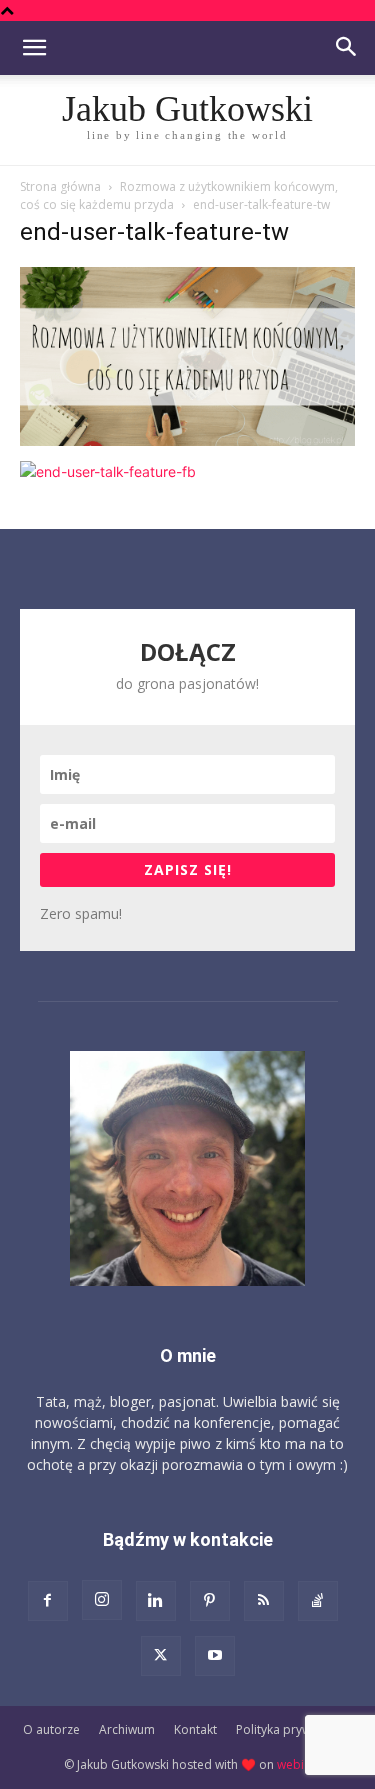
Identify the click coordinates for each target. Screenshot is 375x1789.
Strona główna (60, 186)
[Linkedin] (156, 1601)
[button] (34, 48)
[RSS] (264, 1601)
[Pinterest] (210, 1601)
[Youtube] (215, 1656)
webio (294, 1764)
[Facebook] (48, 1601)
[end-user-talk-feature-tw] (187, 440)
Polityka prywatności (294, 1729)
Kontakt (195, 1729)
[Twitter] (161, 1656)
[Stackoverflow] (318, 1601)
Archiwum (127, 1729)
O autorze (51, 1729)
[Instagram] (102, 1600)
